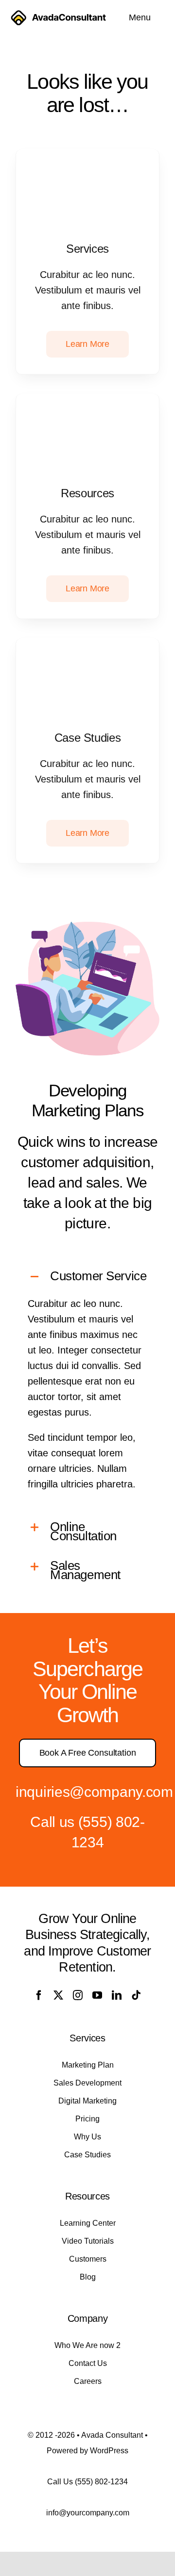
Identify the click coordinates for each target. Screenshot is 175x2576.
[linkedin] (117, 1995)
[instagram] (78, 1995)
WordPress (109, 2451)
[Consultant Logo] (58, 14)
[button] (87, 1277)
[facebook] (39, 1995)
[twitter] (58, 1995)
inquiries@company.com (94, 1792)
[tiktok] (136, 1995)
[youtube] (97, 1995)
